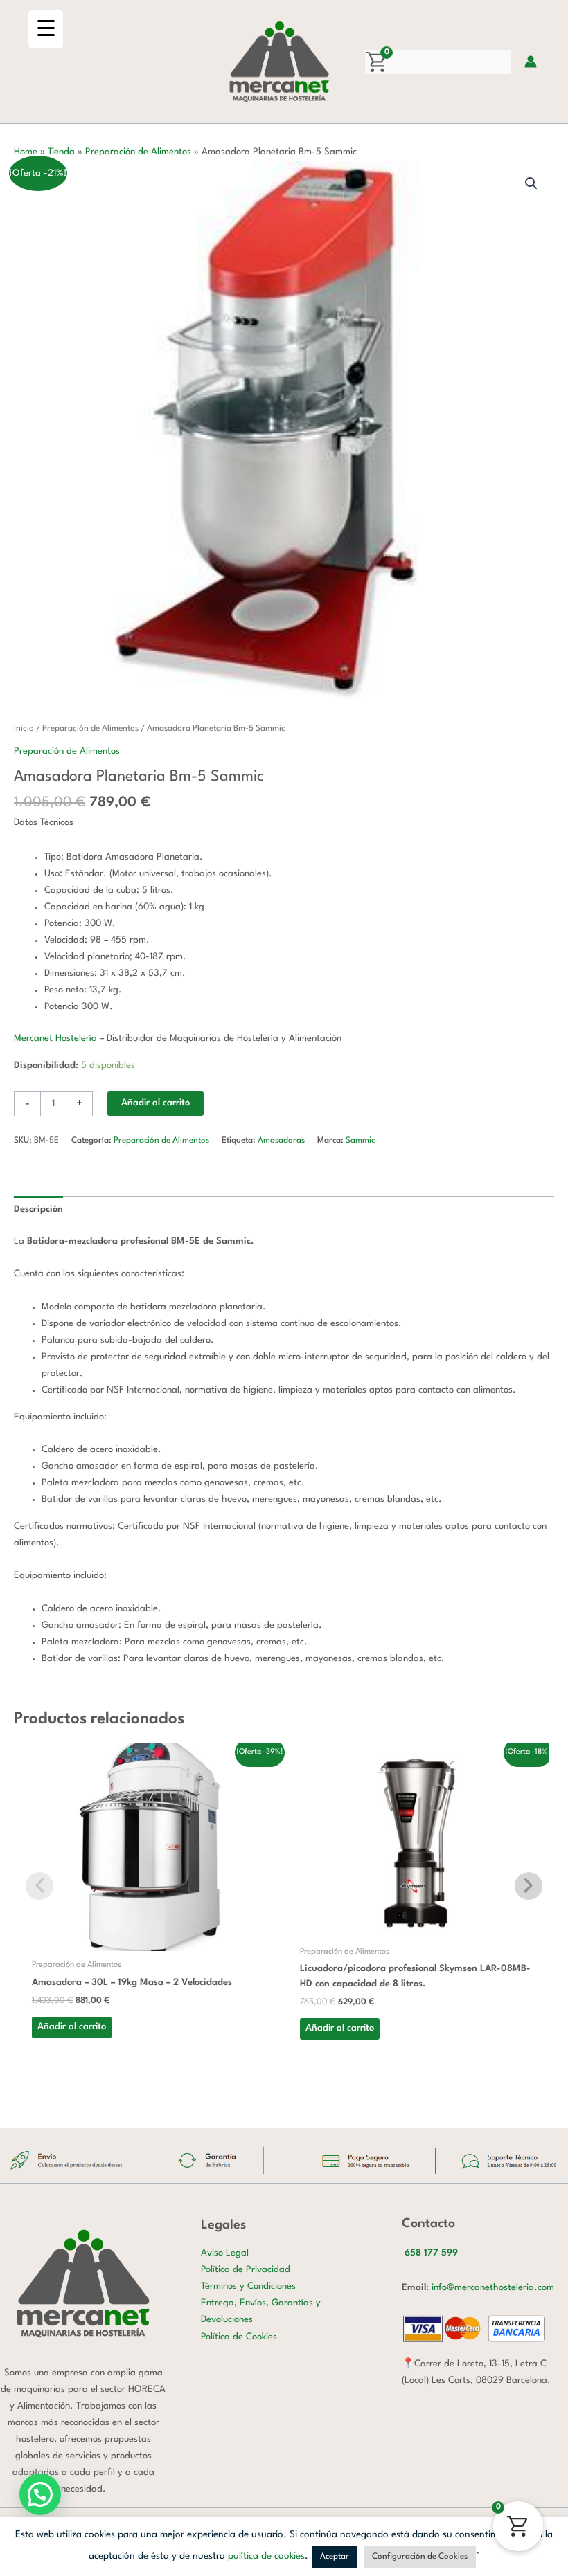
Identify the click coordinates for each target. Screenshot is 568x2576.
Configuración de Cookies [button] (420, 2557)
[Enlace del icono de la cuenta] (531, 62)
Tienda (61, 152)
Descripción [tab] (38, 1209)
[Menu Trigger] (46, 29)
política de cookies (266, 2556)
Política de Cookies (239, 2337)
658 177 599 (431, 2253)
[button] (531, 183)
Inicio (24, 729)
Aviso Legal (225, 2253)
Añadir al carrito (156, 1103)
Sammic (360, 1141)
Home (26, 152)
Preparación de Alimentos (138, 152)
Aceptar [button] (335, 2557)
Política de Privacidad (246, 2270)
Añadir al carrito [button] (72, 2027)
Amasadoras (281, 1141)
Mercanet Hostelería (55, 1038)
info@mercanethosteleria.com (493, 2288)
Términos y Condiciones (248, 2286)
